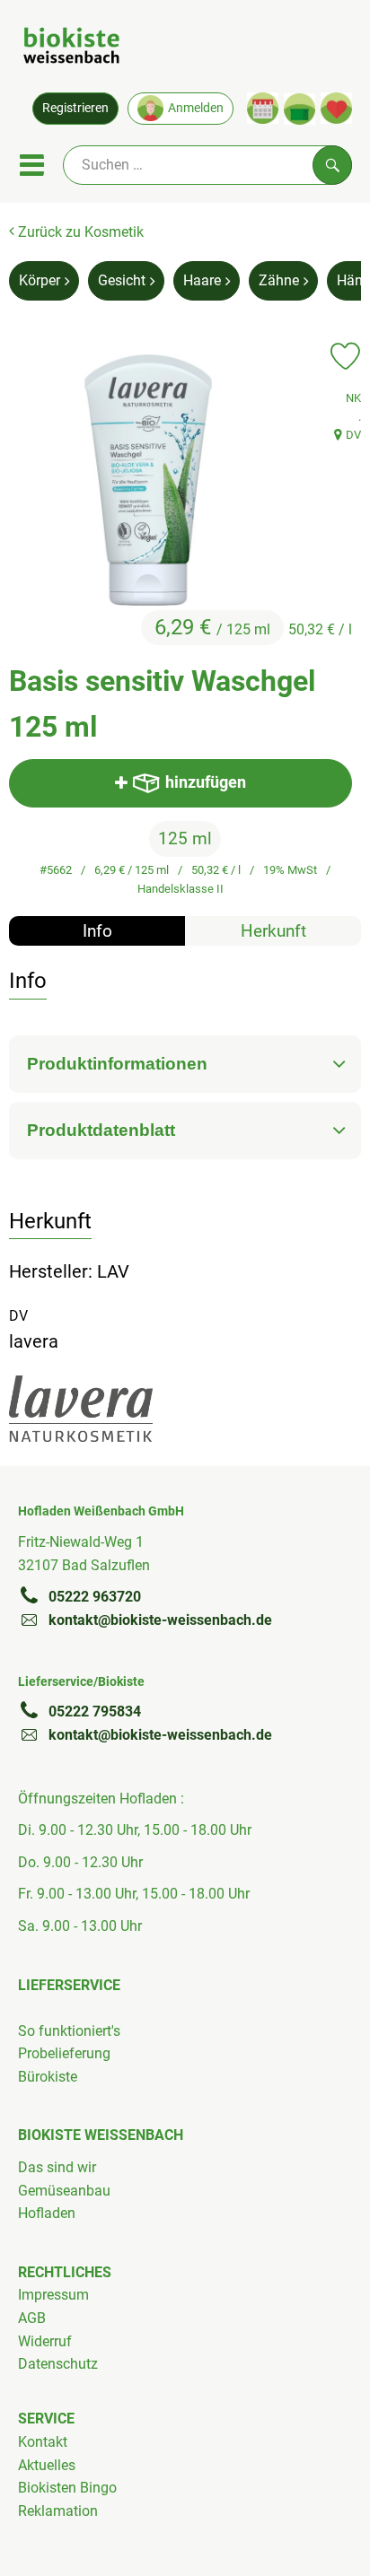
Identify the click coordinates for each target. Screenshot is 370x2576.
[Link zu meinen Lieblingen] (336, 108)
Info (97, 931)
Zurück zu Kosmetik (79, 232)
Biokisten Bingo (67, 2488)
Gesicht (122, 280)
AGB (32, 2318)
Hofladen (47, 2213)
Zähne (279, 280)
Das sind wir (57, 2167)
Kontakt (43, 2442)
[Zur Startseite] (71, 48)
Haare (202, 280)
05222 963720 (95, 1597)
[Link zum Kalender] (263, 108)
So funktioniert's (69, 2031)
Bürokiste (48, 2077)
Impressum (53, 2295)
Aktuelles (47, 2465)
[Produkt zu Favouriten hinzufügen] (345, 356)
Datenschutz (58, 2364)
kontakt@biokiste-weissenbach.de (160, 1620)
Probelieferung (64, 2053)
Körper (40, 280)
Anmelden (196, 108)
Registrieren (75, 108)
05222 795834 (95, 1712)
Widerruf (45, 2341)
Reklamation (58, 2511)
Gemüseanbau (64, 2191)
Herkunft (273, 931)
